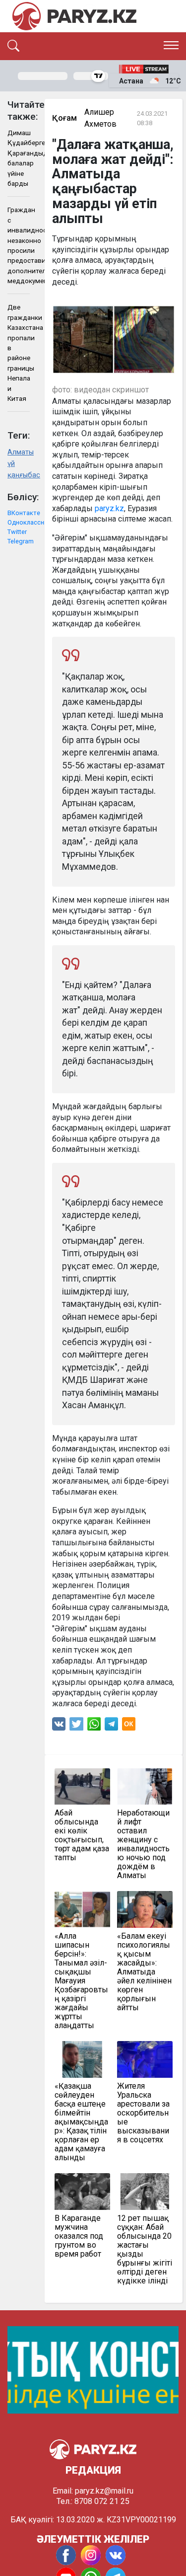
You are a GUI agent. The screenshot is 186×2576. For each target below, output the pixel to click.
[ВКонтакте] (59, 1726)
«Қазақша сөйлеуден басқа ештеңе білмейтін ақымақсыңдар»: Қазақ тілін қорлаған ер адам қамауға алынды (81, 2122)
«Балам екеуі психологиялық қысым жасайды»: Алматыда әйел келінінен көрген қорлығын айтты (144, 1972)
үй (11, 464)
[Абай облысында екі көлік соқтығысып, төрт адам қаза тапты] (82, 1787)
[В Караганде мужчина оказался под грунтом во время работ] (82, 2192)
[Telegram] (111, 1726)
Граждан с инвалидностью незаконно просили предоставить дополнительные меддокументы (19, 245)
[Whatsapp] (94, 1726)
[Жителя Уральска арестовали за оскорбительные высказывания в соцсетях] (145, 2059)
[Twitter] (76, 1726)
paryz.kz (109, 508)
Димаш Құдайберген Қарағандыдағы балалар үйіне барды (19, 158)
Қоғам (64, 118)
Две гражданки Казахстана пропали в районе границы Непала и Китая (19, 353)
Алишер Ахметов (100, 118)
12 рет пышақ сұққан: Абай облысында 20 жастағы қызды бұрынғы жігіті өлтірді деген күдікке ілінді (145, 2250)
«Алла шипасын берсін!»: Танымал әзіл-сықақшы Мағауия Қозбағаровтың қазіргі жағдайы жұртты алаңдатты (81, 1981)
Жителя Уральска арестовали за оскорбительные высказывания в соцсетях (143, 2113)
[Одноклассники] (129, 1726)
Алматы (19, 452)
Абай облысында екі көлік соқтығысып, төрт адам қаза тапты (82, 1835)
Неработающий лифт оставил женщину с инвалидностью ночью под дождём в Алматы (143, 1844)
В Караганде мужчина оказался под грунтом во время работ (79, 2236)
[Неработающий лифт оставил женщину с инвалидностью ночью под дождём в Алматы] (145, 1787)
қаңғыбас (19, 475)
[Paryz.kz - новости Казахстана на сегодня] (74, 16)
